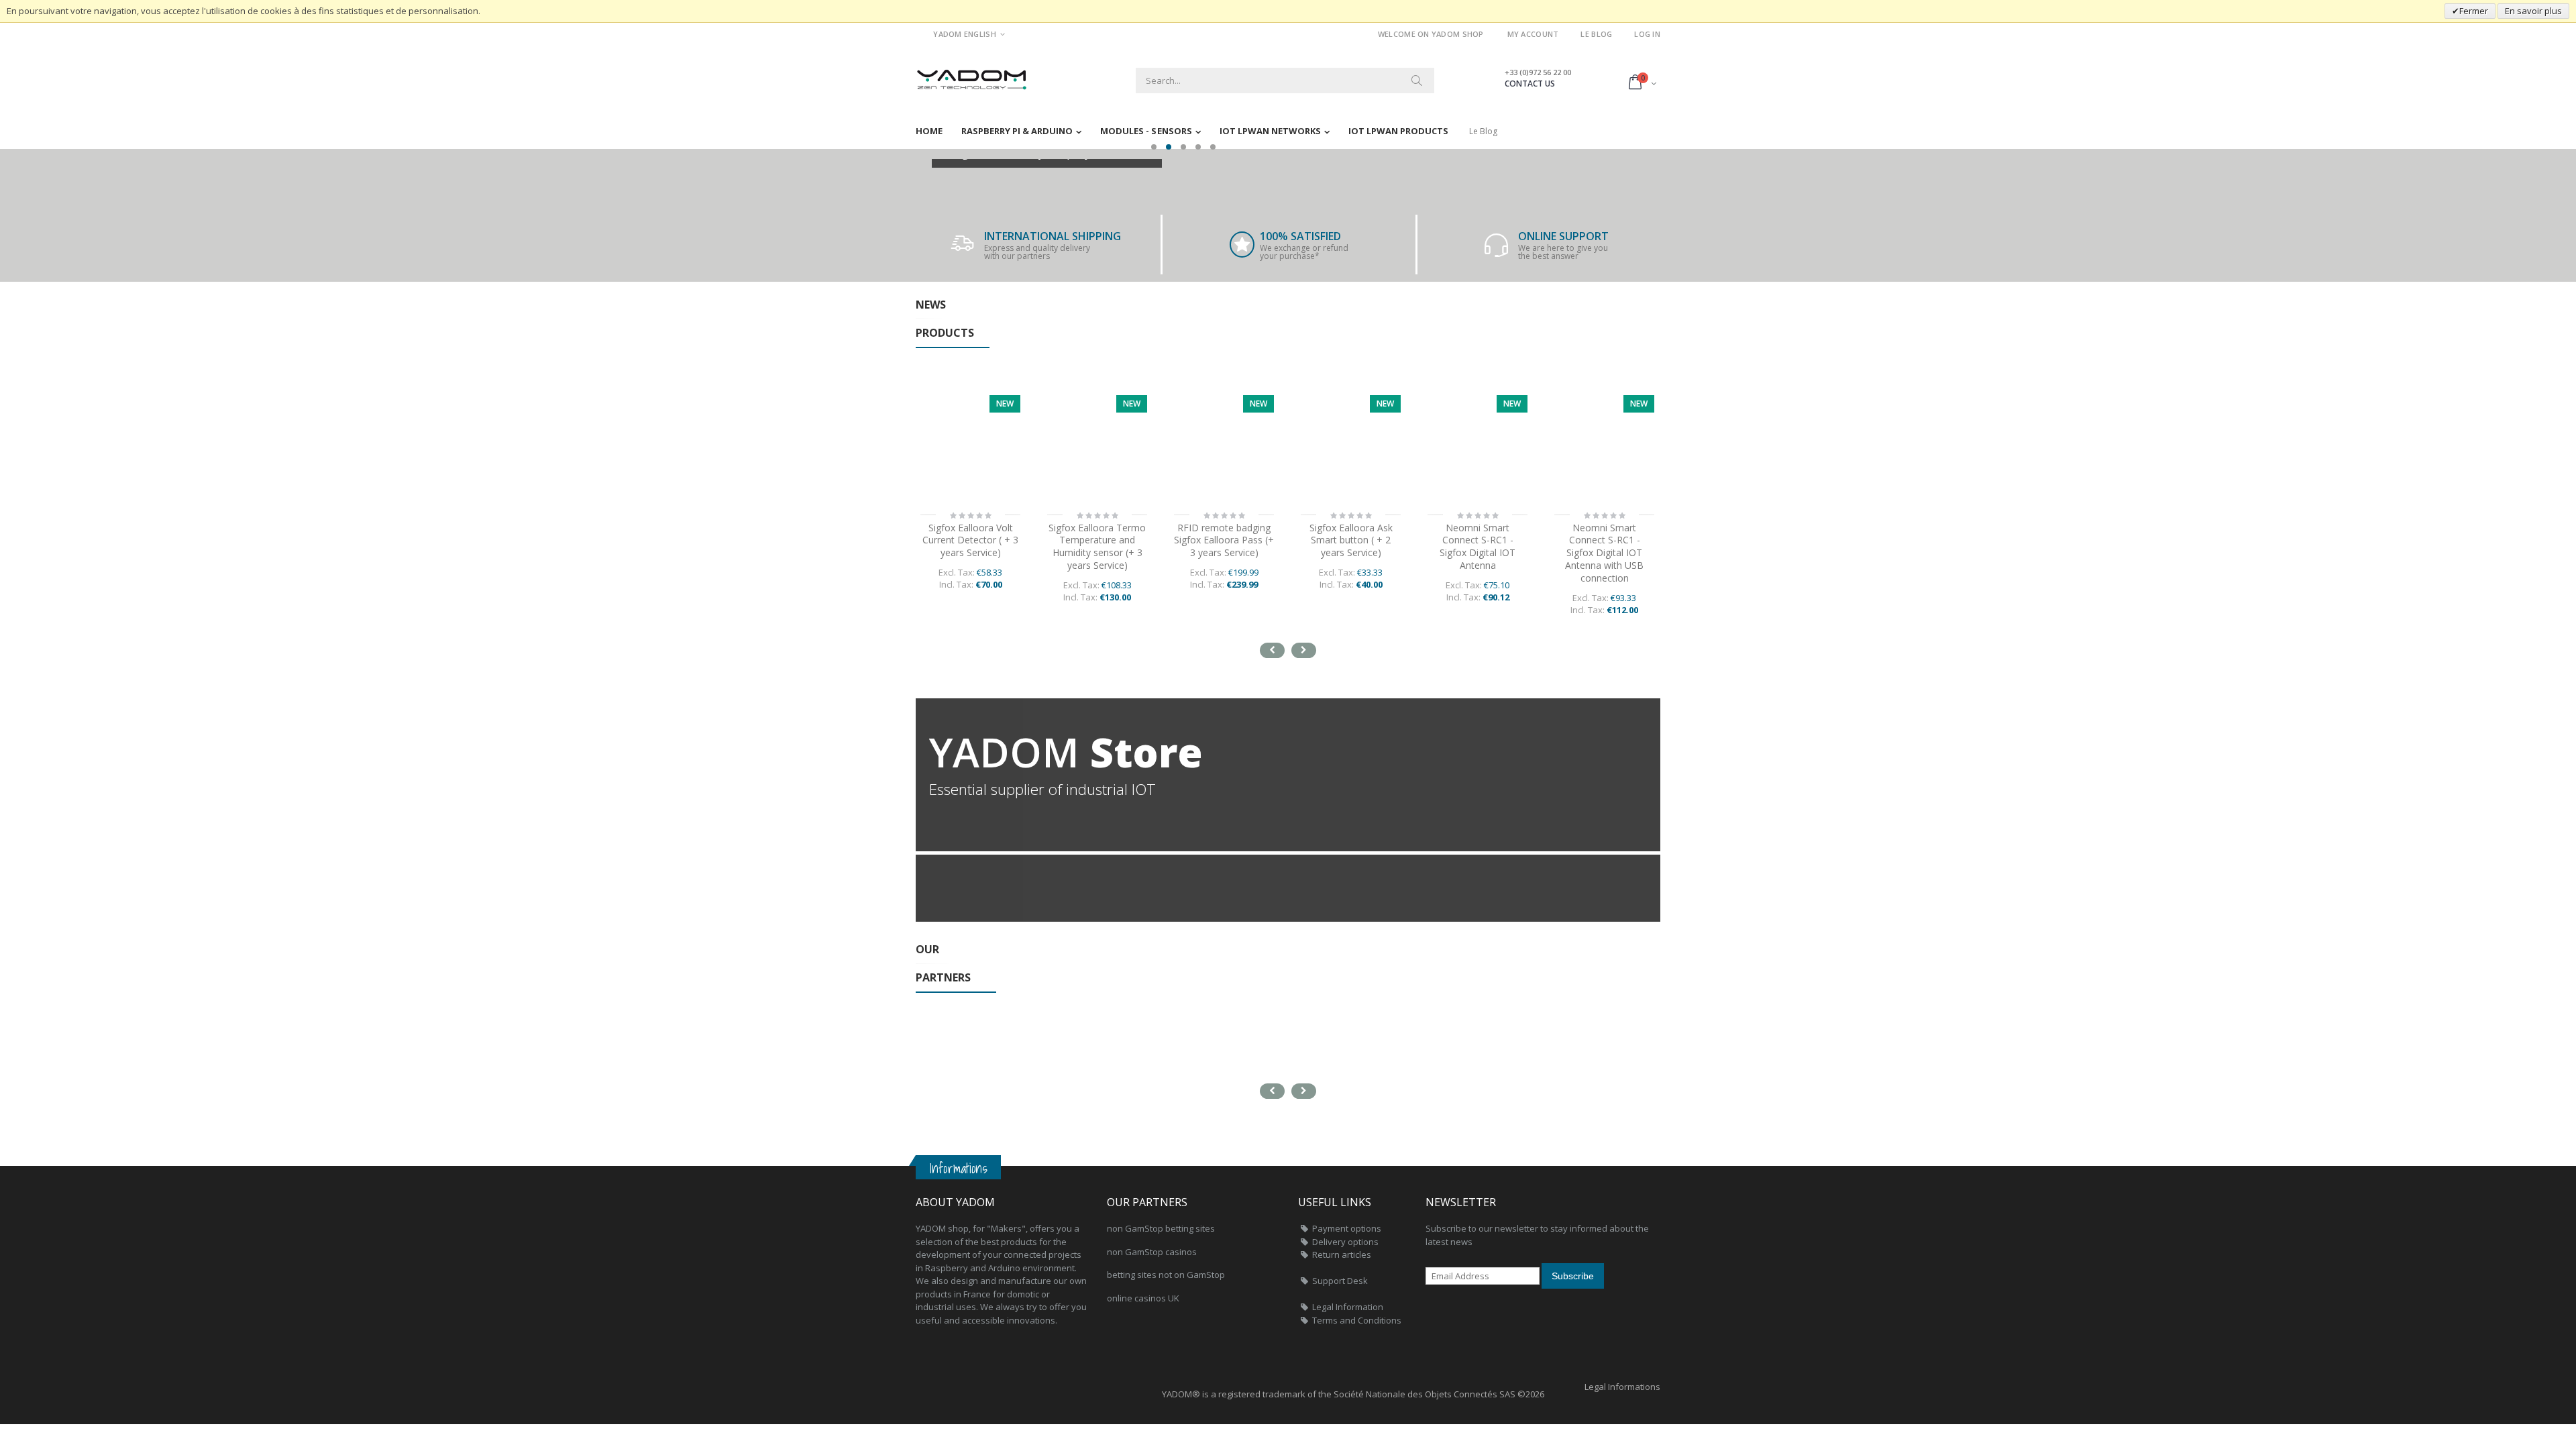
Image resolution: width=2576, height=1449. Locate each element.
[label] (1097, 445)
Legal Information (1348, 1307)
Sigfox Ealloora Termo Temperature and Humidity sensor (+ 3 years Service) (1097, 547)
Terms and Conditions (1357, 1320)
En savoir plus (2533, 11)
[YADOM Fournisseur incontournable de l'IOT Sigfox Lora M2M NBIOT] (973, 75)
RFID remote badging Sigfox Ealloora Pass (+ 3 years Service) (1224, 540)
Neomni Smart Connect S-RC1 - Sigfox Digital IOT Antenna (1478, 547)
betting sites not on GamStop (1166, 1275)
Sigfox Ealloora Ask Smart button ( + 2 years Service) (1351, 540)
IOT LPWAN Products (1398, 131)
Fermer (2474, 11)
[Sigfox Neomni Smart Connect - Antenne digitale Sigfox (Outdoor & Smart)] (1478, 445)
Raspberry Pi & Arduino (1017, 131)
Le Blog (1596, 34)
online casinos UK (1143, 1298)
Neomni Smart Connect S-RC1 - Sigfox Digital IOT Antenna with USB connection (1604, 553)
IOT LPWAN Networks (1270, 131)
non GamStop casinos (1152, 1252)
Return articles (1342, 1254)
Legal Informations (1622, 1387)
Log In (1647, 34)
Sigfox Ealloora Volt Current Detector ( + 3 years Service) (970, 540)
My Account (1533, 34)
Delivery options (1345, 1242)
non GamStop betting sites (1161, 1228)
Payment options (1347, 1228)
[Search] (1417, 80)
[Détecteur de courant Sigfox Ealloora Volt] (970, 445)
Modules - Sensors (1146, 131)
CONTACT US (1530, 84)
